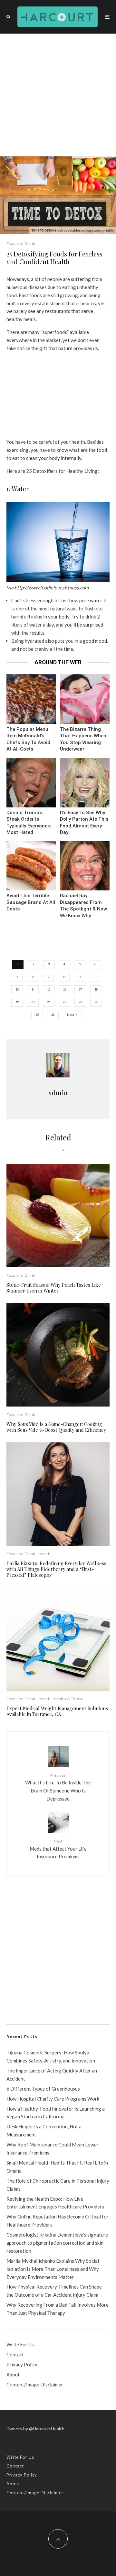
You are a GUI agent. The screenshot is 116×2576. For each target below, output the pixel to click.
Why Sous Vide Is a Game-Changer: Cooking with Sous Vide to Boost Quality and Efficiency (56, 1427)
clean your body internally (54, 458)
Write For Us (20, 2344)
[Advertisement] (58, 95)
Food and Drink (21, 243)
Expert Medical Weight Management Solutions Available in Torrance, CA (57, 1711)
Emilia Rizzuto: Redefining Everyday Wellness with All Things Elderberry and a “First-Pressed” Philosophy (56, 1569)
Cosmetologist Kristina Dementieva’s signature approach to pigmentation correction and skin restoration (57, 2243)
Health (44, 1554)
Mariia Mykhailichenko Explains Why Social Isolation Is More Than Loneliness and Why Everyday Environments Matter (53, 2269)
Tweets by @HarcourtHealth (35, 2429)
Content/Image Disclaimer (35, 2384)
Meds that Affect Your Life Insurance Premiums (58, 1849)
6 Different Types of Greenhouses (43, 2089)
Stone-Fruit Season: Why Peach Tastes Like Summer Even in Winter (54, 1288)
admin (58, 1092)
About (13, 2374)
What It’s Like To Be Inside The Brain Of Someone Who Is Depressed (58, 1787)
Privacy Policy (22, 2364)
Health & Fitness (68, 1699)
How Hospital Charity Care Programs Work (53, 2099)
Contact (15, 2354)
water (96, 600)
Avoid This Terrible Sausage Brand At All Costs (31, 902)
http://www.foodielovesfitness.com (52, 587)
